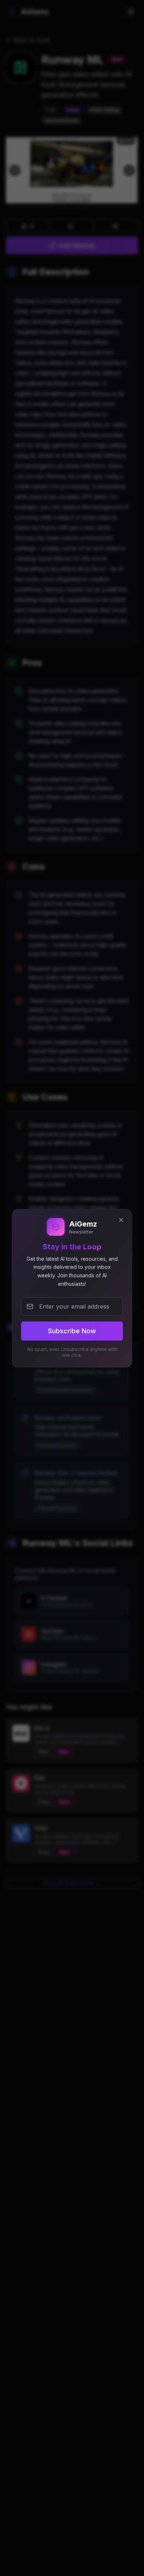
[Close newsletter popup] (121, 1220)
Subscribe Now (72, 1331)
